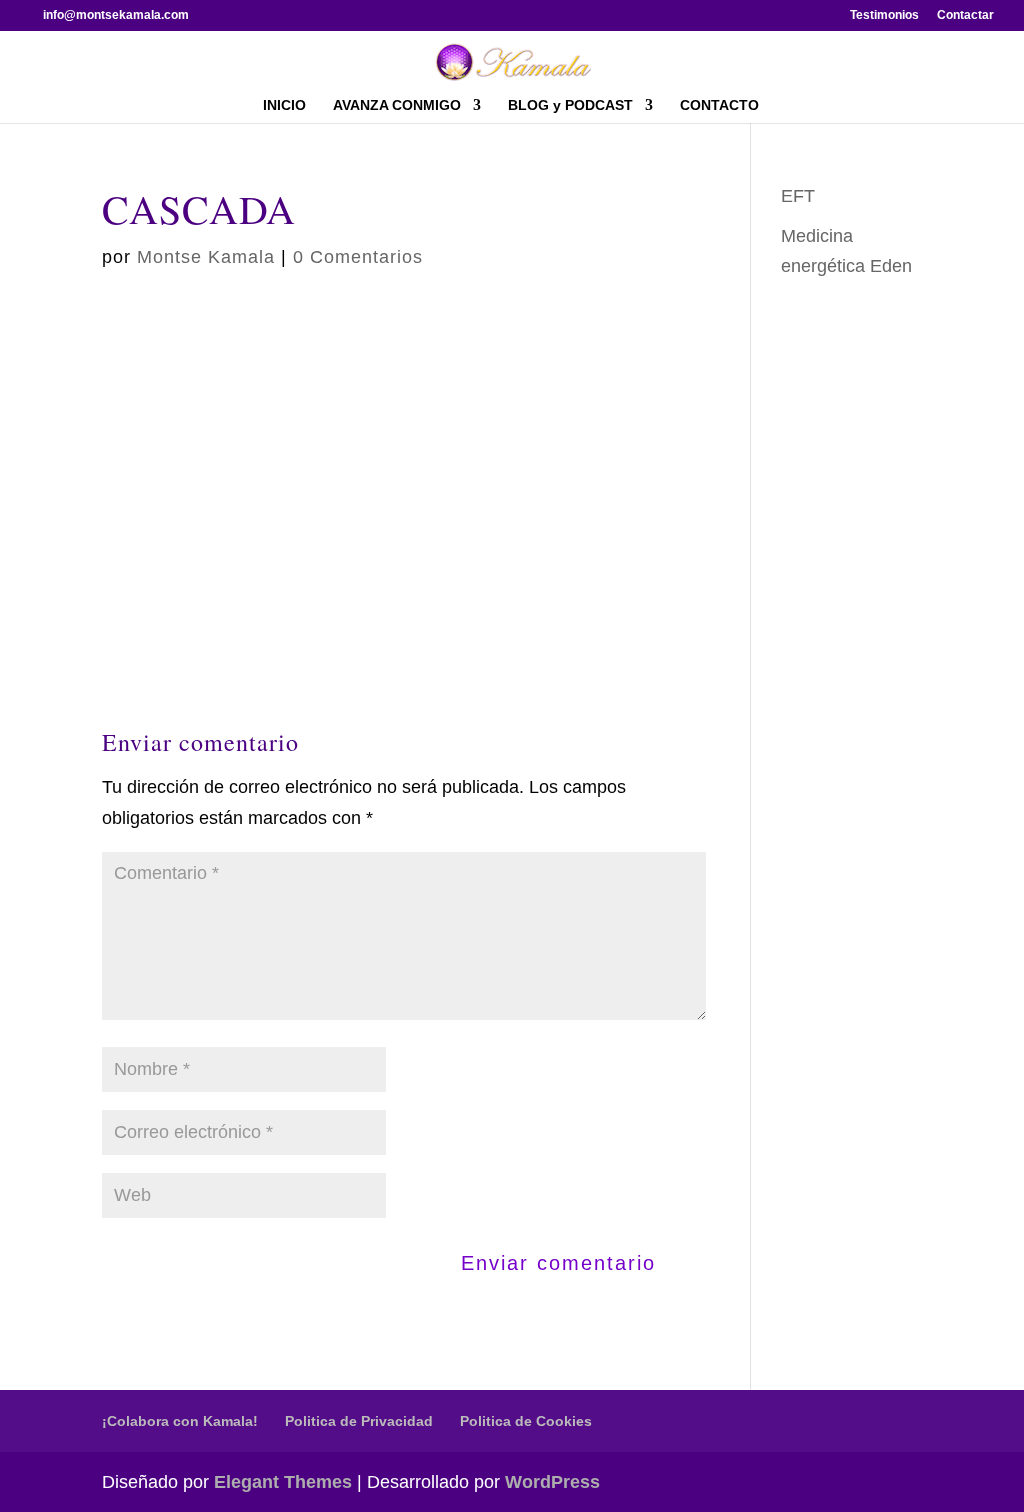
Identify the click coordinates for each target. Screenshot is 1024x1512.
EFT (798, 196)
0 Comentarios (358, 257)
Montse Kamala (206, 257)
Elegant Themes (283, 1482)
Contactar (965, 15)
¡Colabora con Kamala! (180, 1421)
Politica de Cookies (526, 1421)
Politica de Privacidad (359, 1421)
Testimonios (884, 15)
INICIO (284, 105)
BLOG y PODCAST (570, 105)
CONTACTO (719, 105)
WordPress (552, 1482)
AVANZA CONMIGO (397, 105)
